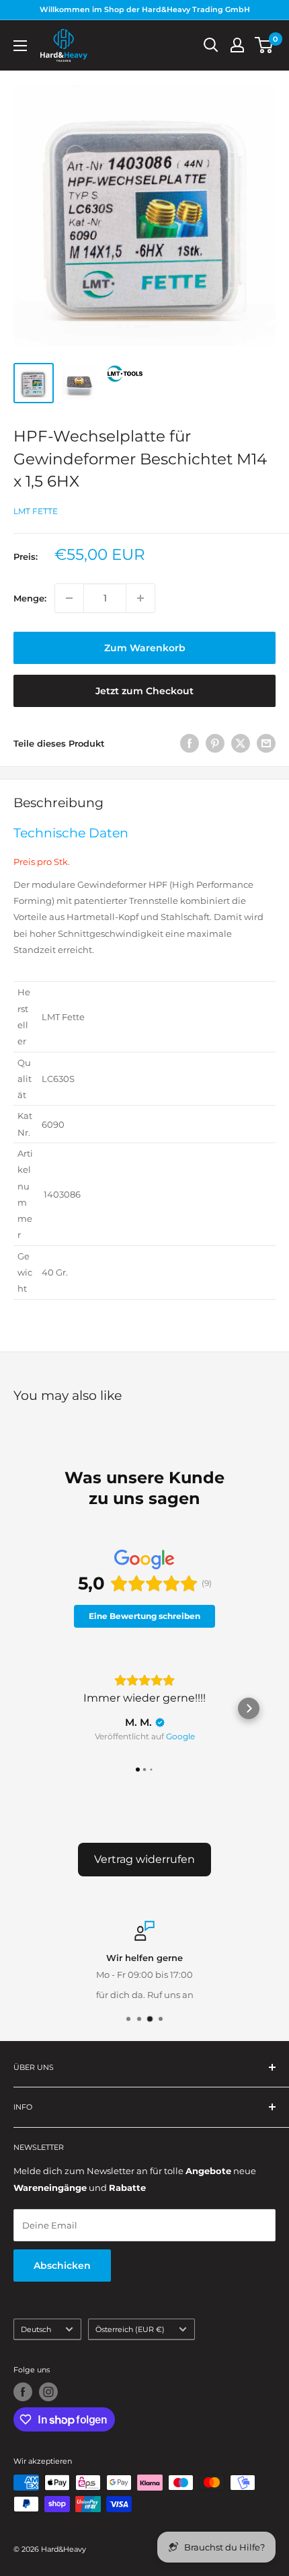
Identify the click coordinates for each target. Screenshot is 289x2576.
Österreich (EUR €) (130, 2329)
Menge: (30, 598)
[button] (40, 1708)
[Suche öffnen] (211, 45)
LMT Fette (36, 511)
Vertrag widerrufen (144, 1859)
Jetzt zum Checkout (144, 691)
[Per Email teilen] (266, 743)
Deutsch (36, 2329)
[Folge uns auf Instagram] (48, 2392)
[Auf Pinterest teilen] (215, 743)
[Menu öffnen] (20, 46)
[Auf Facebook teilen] (190, 743)
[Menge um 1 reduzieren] (69, 598)
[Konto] (237, 45)
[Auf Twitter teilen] (241, 743)
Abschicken (62, 2266)
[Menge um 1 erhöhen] (140, 598)
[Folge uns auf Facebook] (23, 2392)
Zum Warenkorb (145, 648)
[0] (264, 45)
